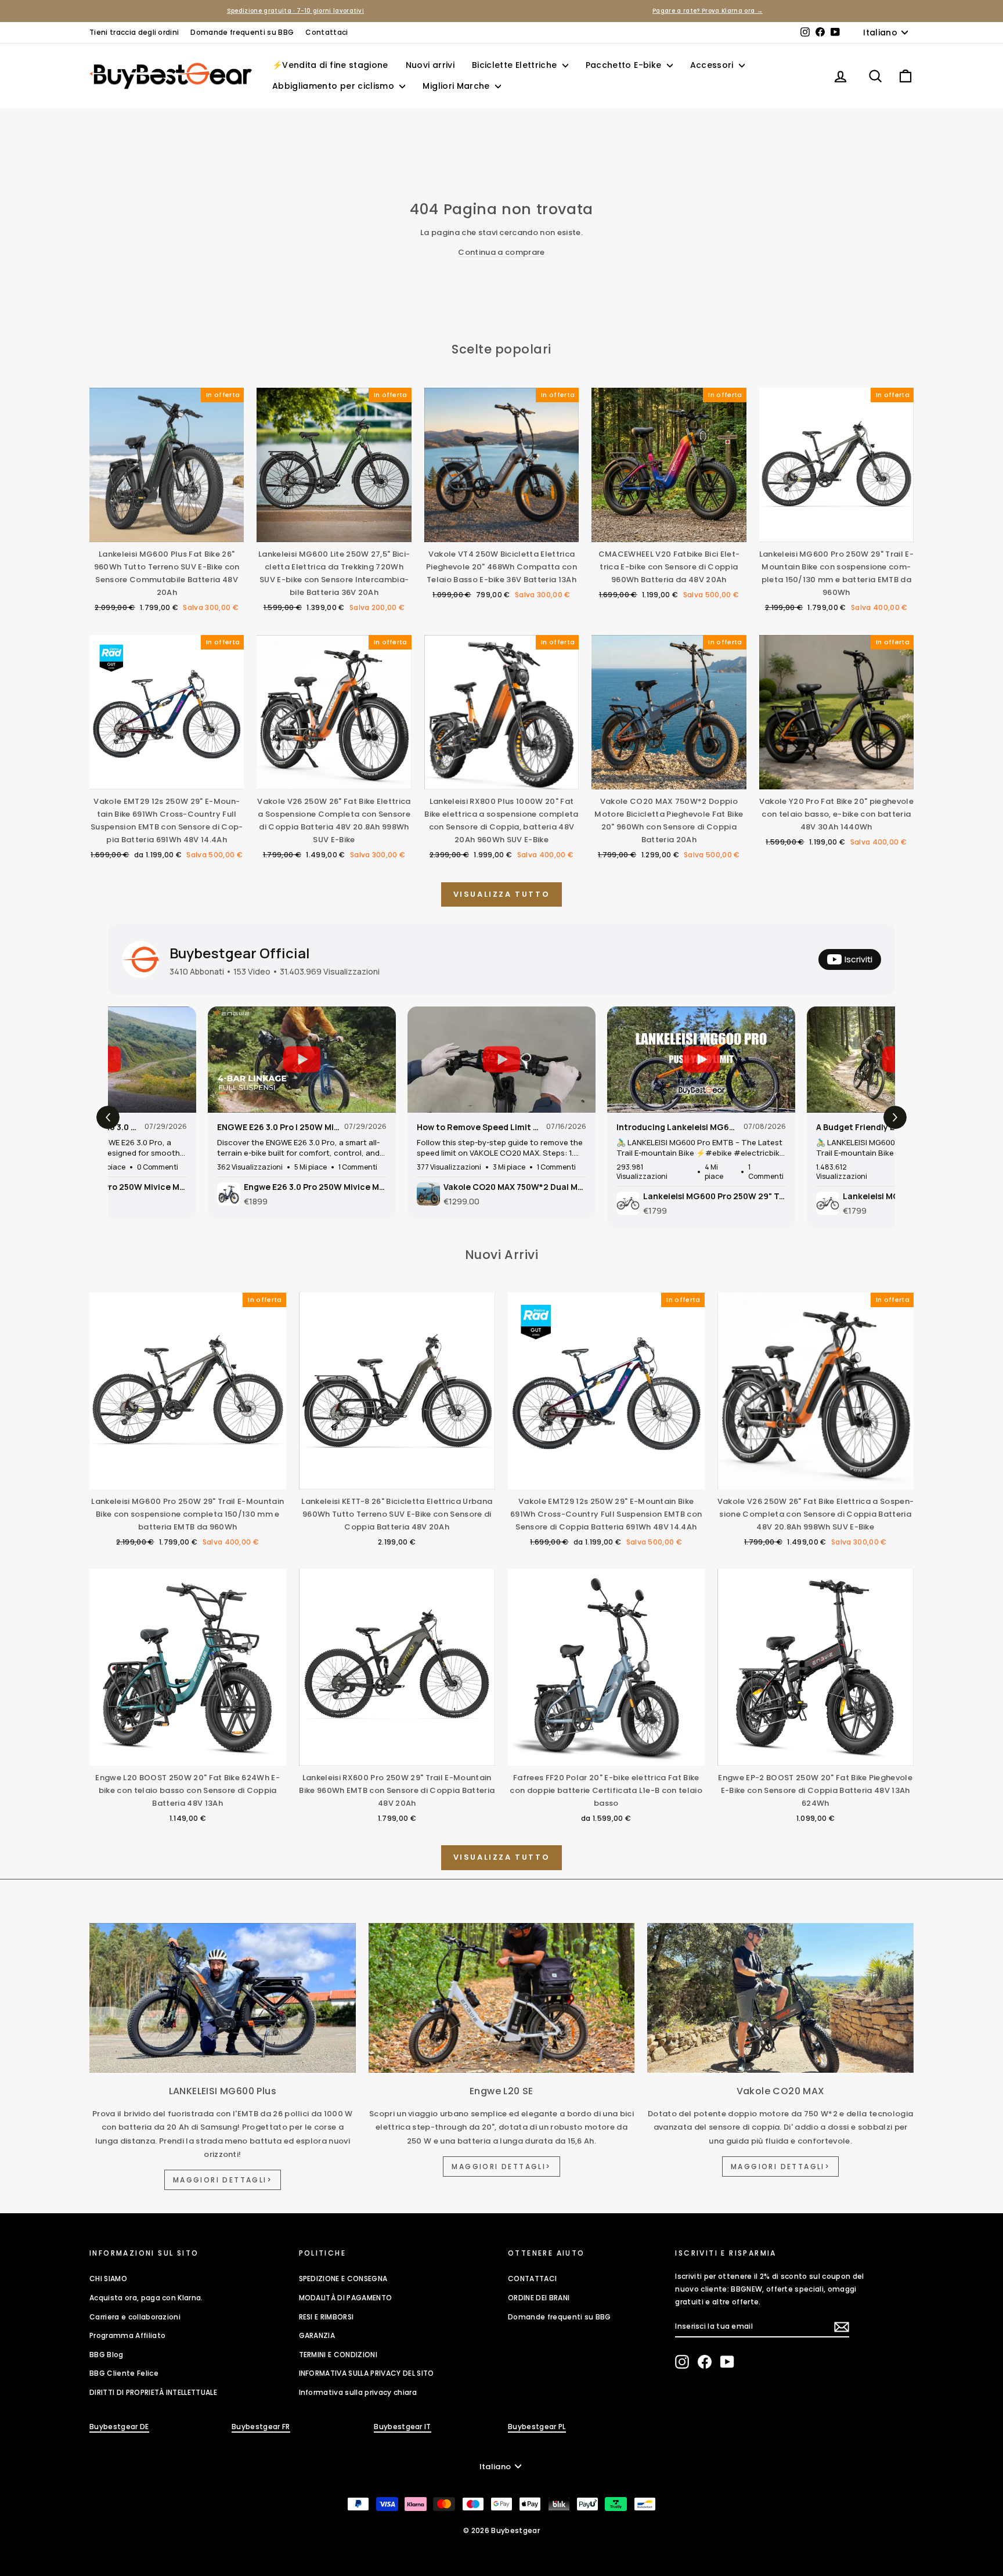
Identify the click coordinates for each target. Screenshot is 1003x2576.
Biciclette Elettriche (516, 65)
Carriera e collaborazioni (135, 2317)
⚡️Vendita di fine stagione (330, 65)
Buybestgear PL (537, 2427)
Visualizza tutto (502, 894)
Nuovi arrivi (430, 65)
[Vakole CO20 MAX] (780, 1998)
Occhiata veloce (167, 530)
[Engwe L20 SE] (502, 1998)
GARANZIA (317, 2335)
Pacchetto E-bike (625, 65)
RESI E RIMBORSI (326, 2317)
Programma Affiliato (127, 2335)
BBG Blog (107, 2355)
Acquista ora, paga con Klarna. (146, 2298)
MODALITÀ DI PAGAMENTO (346, 2298)
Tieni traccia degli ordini (134, 32)
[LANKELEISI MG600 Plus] (223, 1998)
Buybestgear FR (261, 2427)
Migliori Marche (457, 86)
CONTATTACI (532, 2279)
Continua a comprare (501, 252)
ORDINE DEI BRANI (539, 2298)
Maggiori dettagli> (223, 2180)
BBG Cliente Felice (124, 2373)
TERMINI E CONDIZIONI (338, 2355)
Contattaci (326, 32)
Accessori (713, 65)
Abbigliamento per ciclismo (334, 86)
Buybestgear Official (240, 953)
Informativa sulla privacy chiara (358, 2392)
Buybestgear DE (119, 2427)
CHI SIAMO (108, 2279)
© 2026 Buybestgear (501, 2530)
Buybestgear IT (403, 2427)
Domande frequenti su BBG (242, 32)
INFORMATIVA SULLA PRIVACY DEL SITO (367, 2373)
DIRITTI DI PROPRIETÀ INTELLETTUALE (153, 2392)
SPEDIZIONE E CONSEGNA (343, 2279)
